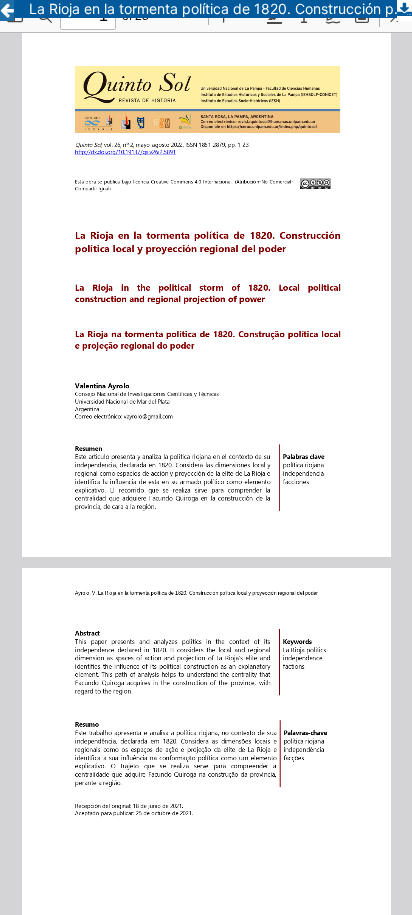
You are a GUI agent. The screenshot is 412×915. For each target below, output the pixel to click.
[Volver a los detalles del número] (7, 10)
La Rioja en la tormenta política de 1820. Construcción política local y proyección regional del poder (220, 8)
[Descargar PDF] (404, 10)
